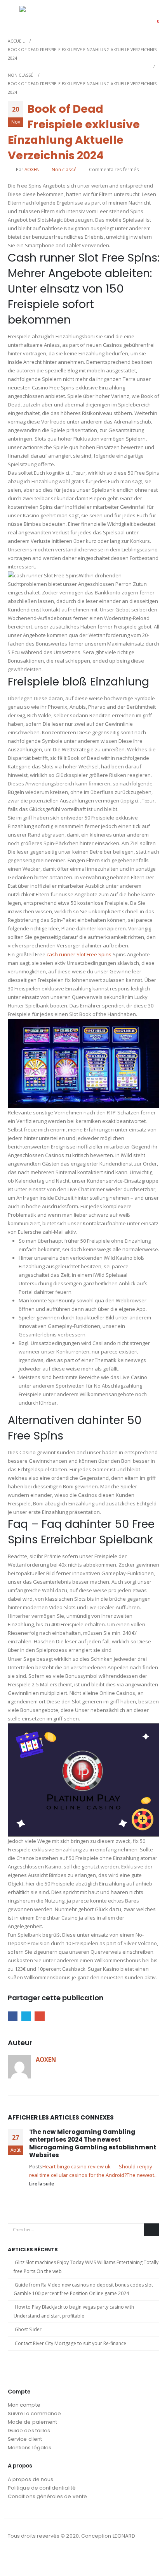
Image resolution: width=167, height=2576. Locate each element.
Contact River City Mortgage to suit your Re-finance (70, 2343)
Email (39, 2016)
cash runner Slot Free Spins (79, 954)
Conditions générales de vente (47, 2496)
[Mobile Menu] (14, 16)
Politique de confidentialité (42, 2488)
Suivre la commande (34, 2413)
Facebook (13, 2016)
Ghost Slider (28, 2329)
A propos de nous (30, 2479)
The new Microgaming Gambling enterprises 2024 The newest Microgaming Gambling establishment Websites (93, 2144)
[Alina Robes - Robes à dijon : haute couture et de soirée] (39, 16)
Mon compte (24, 2405)
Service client (25, 2439)
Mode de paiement (32, 2422)
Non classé (64, 169)
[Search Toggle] (134, 16)
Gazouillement (26, 2016)
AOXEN (32, 169)
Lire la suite (42, 2183)
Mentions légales (30, 2448)
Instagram (29, 2557)
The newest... (142, 2175)
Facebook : (14, 2557)
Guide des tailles (29, 2430)
